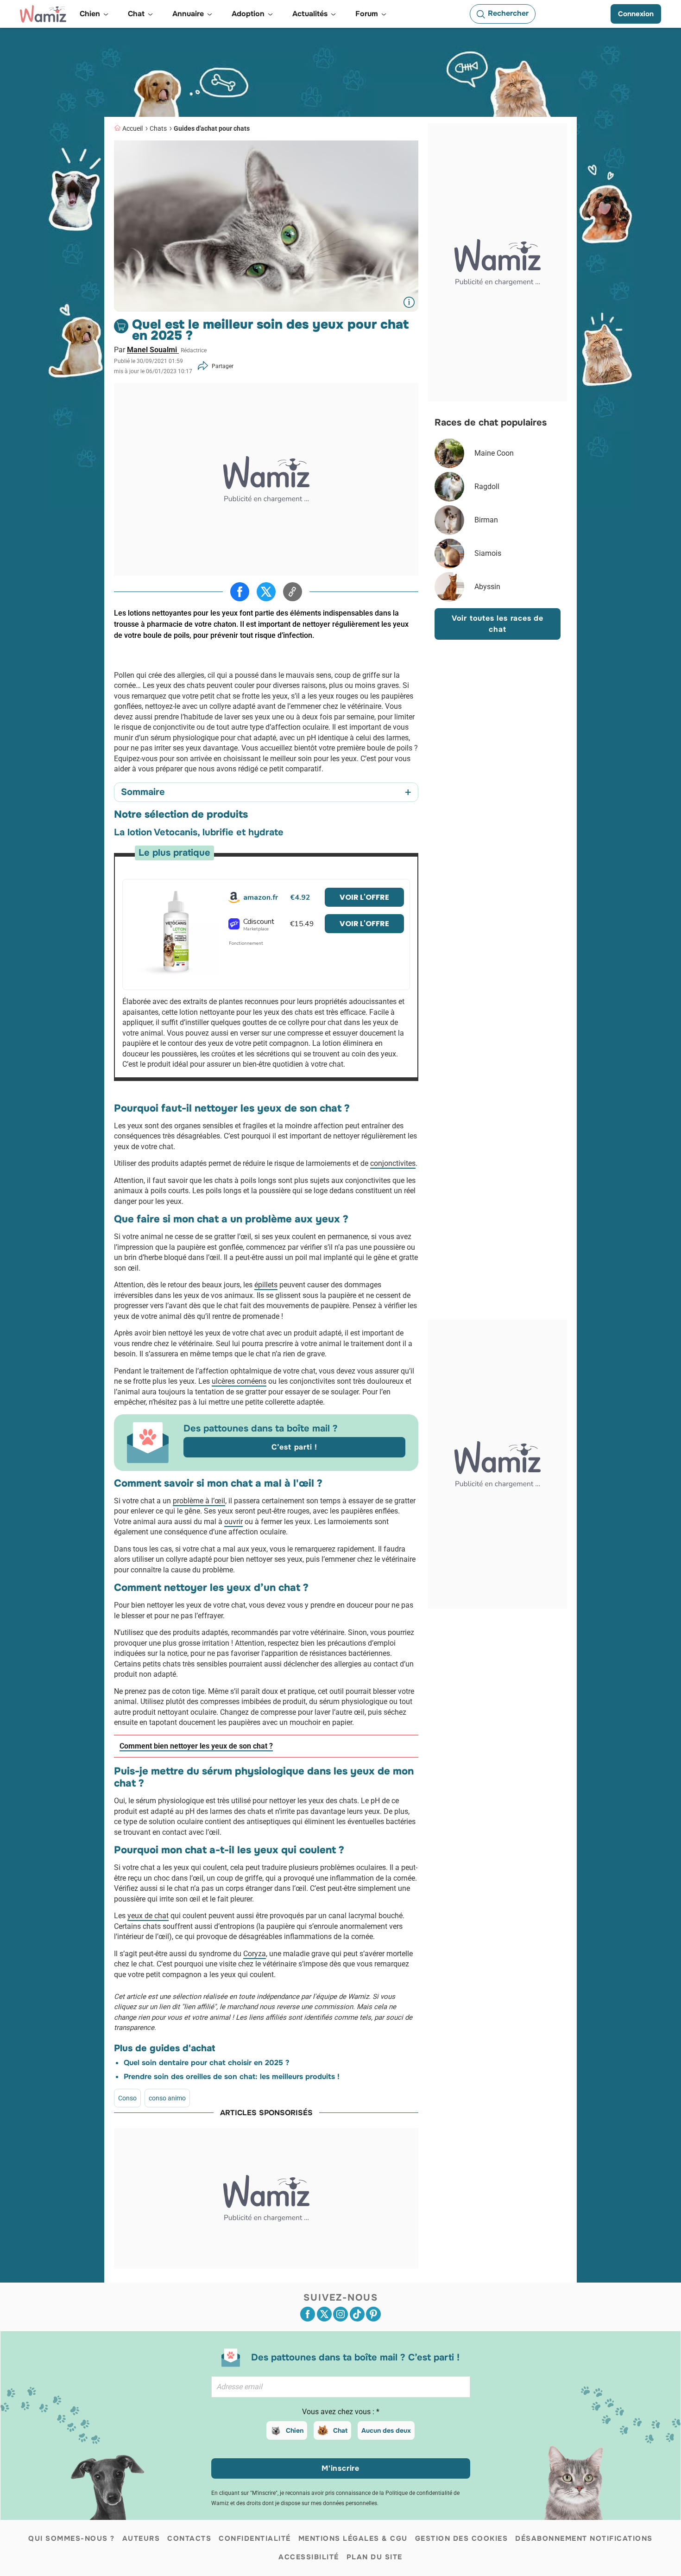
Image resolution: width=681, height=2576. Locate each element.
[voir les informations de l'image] (409, 302)
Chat (340, 2430)
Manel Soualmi (153, 350)
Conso (127, 2098)
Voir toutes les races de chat (498, 624)
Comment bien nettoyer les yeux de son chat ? (196, 1746)
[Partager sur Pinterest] (373, 2314)
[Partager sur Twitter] (266, 592)
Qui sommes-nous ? (72, 2538)
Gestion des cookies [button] (462, 2538)
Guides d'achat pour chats (212, 128)
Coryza (255, 1954)
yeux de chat (148, 1916)
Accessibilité (309, 2557)
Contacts (189, 2538)
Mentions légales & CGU (353, 2538)
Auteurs (141, 2538)
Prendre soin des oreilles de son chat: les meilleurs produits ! (232, 2077)
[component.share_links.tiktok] (357, 2314)
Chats (158, 128)
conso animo (167, 2098)
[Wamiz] (43, 14)
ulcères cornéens (239, 1381)
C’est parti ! (294, 1447)
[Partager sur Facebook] (240, 592)
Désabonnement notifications (584, 2538)
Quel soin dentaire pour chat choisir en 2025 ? (206, 2063)
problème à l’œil (199, 1501)
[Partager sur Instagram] (340, 2314)
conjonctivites (393, 1163)
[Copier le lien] (293, 592)
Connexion (636, 14)
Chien (295, 2430)
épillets (266, 1285)
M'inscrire (340, 2468)
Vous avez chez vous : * (341, 2412)
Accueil (132, 128)
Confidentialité (255, 2538)
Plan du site (375, 2557)
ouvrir (233, 1522)
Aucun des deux (386, 2430)
